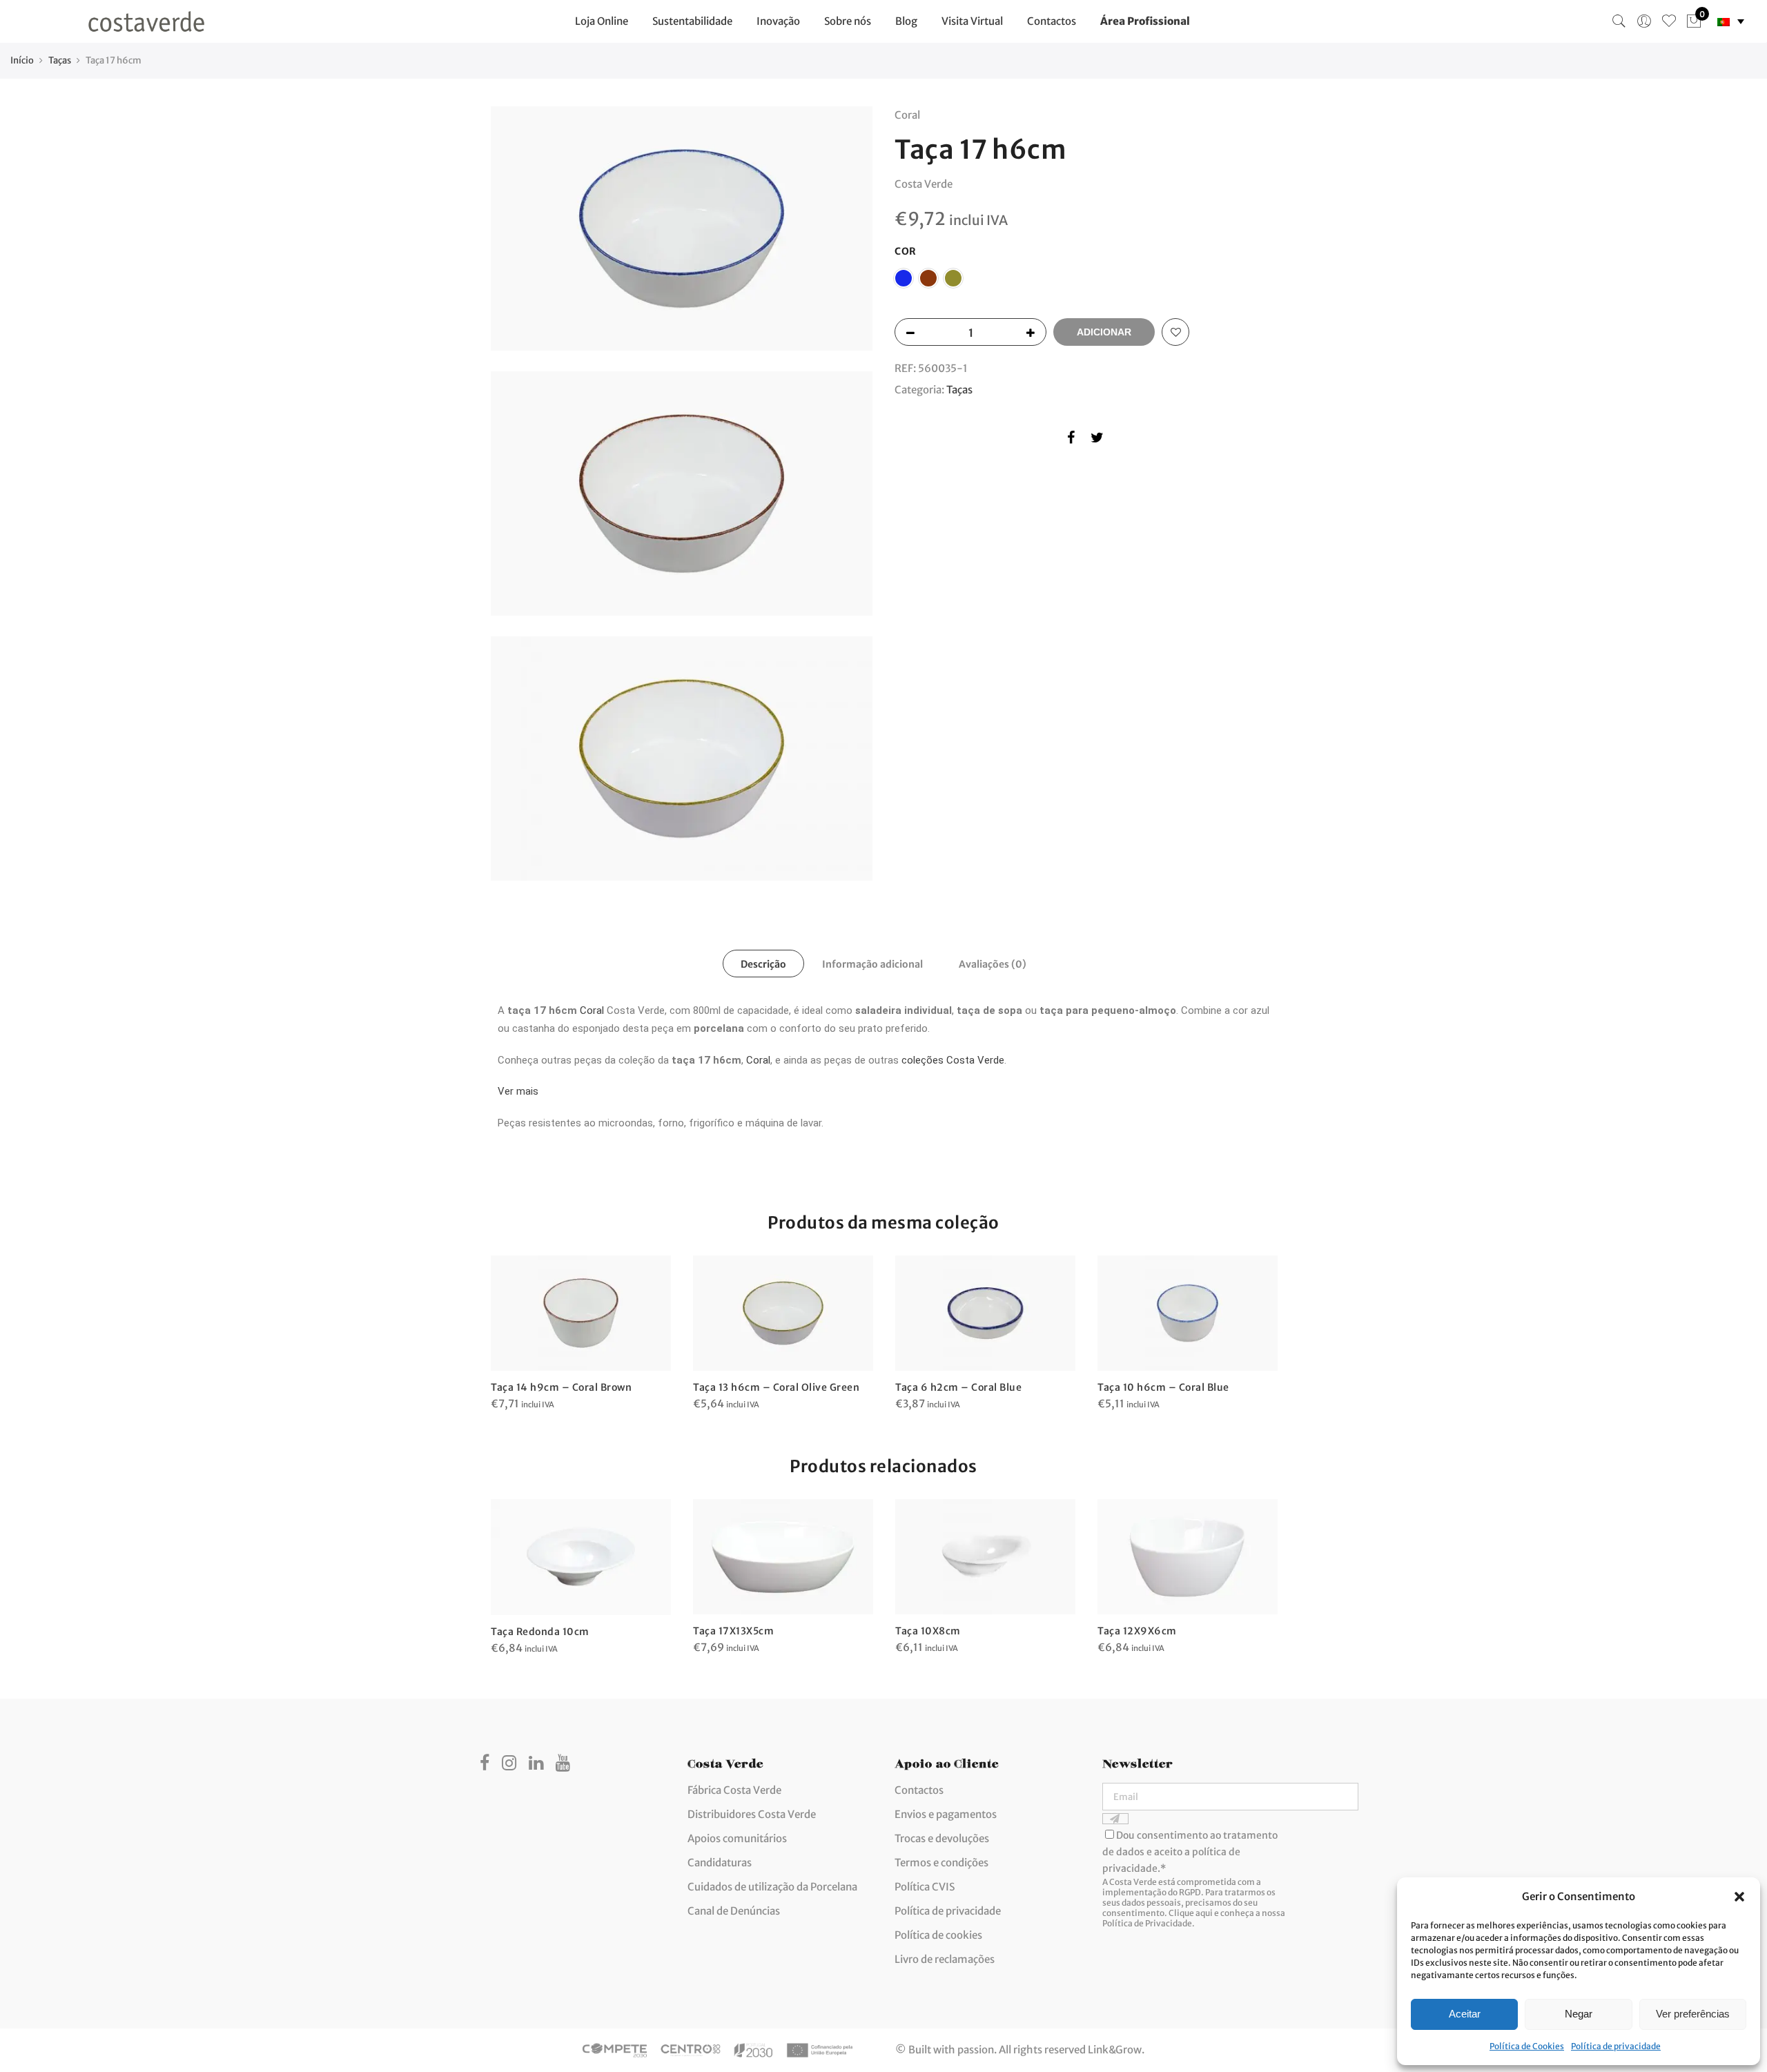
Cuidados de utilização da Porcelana (772, 1887)
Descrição (763, 964)
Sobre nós (848, 21)
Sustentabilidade (692, 21)
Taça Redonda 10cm (540, 1632)
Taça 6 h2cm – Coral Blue (958, 1387)
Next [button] (1264, 1567)
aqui (1204, 1913)
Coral (592, 1010)
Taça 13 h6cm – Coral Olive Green (776, 1387)
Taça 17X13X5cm (733, 1631)
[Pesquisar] (1619, 21)
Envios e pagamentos (946, 1814)
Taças (60, 60)
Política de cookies (938, 1935)
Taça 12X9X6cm (1137, 1631)
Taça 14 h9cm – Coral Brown (561, 1387)
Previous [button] (503, 1567)
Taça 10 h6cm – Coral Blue (1163, 1387)
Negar (1579, 2014)
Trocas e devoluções (942, 1838)
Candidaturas (720, 1863)
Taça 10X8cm (928, 1631)
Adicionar (1104, 332)
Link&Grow (1115, 2050)
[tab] (763, 964)
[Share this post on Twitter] (1097, 440)
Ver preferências (1693, 2014)
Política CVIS (925, 1887)
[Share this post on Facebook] (1071, 440)
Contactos (1052, 21)
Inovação (778, 21)
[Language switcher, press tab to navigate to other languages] (1731, 22)
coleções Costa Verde (953, 1060)
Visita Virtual (972, 21)
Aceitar (1465, 2014)
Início (22, 60)
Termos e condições (941, 1863)
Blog (906, 21)
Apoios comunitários (737, 1838)
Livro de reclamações (945, 1959)
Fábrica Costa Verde (734, 1790)
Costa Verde (924, 184)
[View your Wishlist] (1669, 21)
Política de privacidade (1616, 2046)
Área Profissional (1145, 21)
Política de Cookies (1527, 2046)
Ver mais (518, 1091)
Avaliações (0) (993, 964)
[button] (1739, 1897)
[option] (581, 1334)
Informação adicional (872, 964)
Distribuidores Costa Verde (752, 1814)
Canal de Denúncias (734, 1911)
